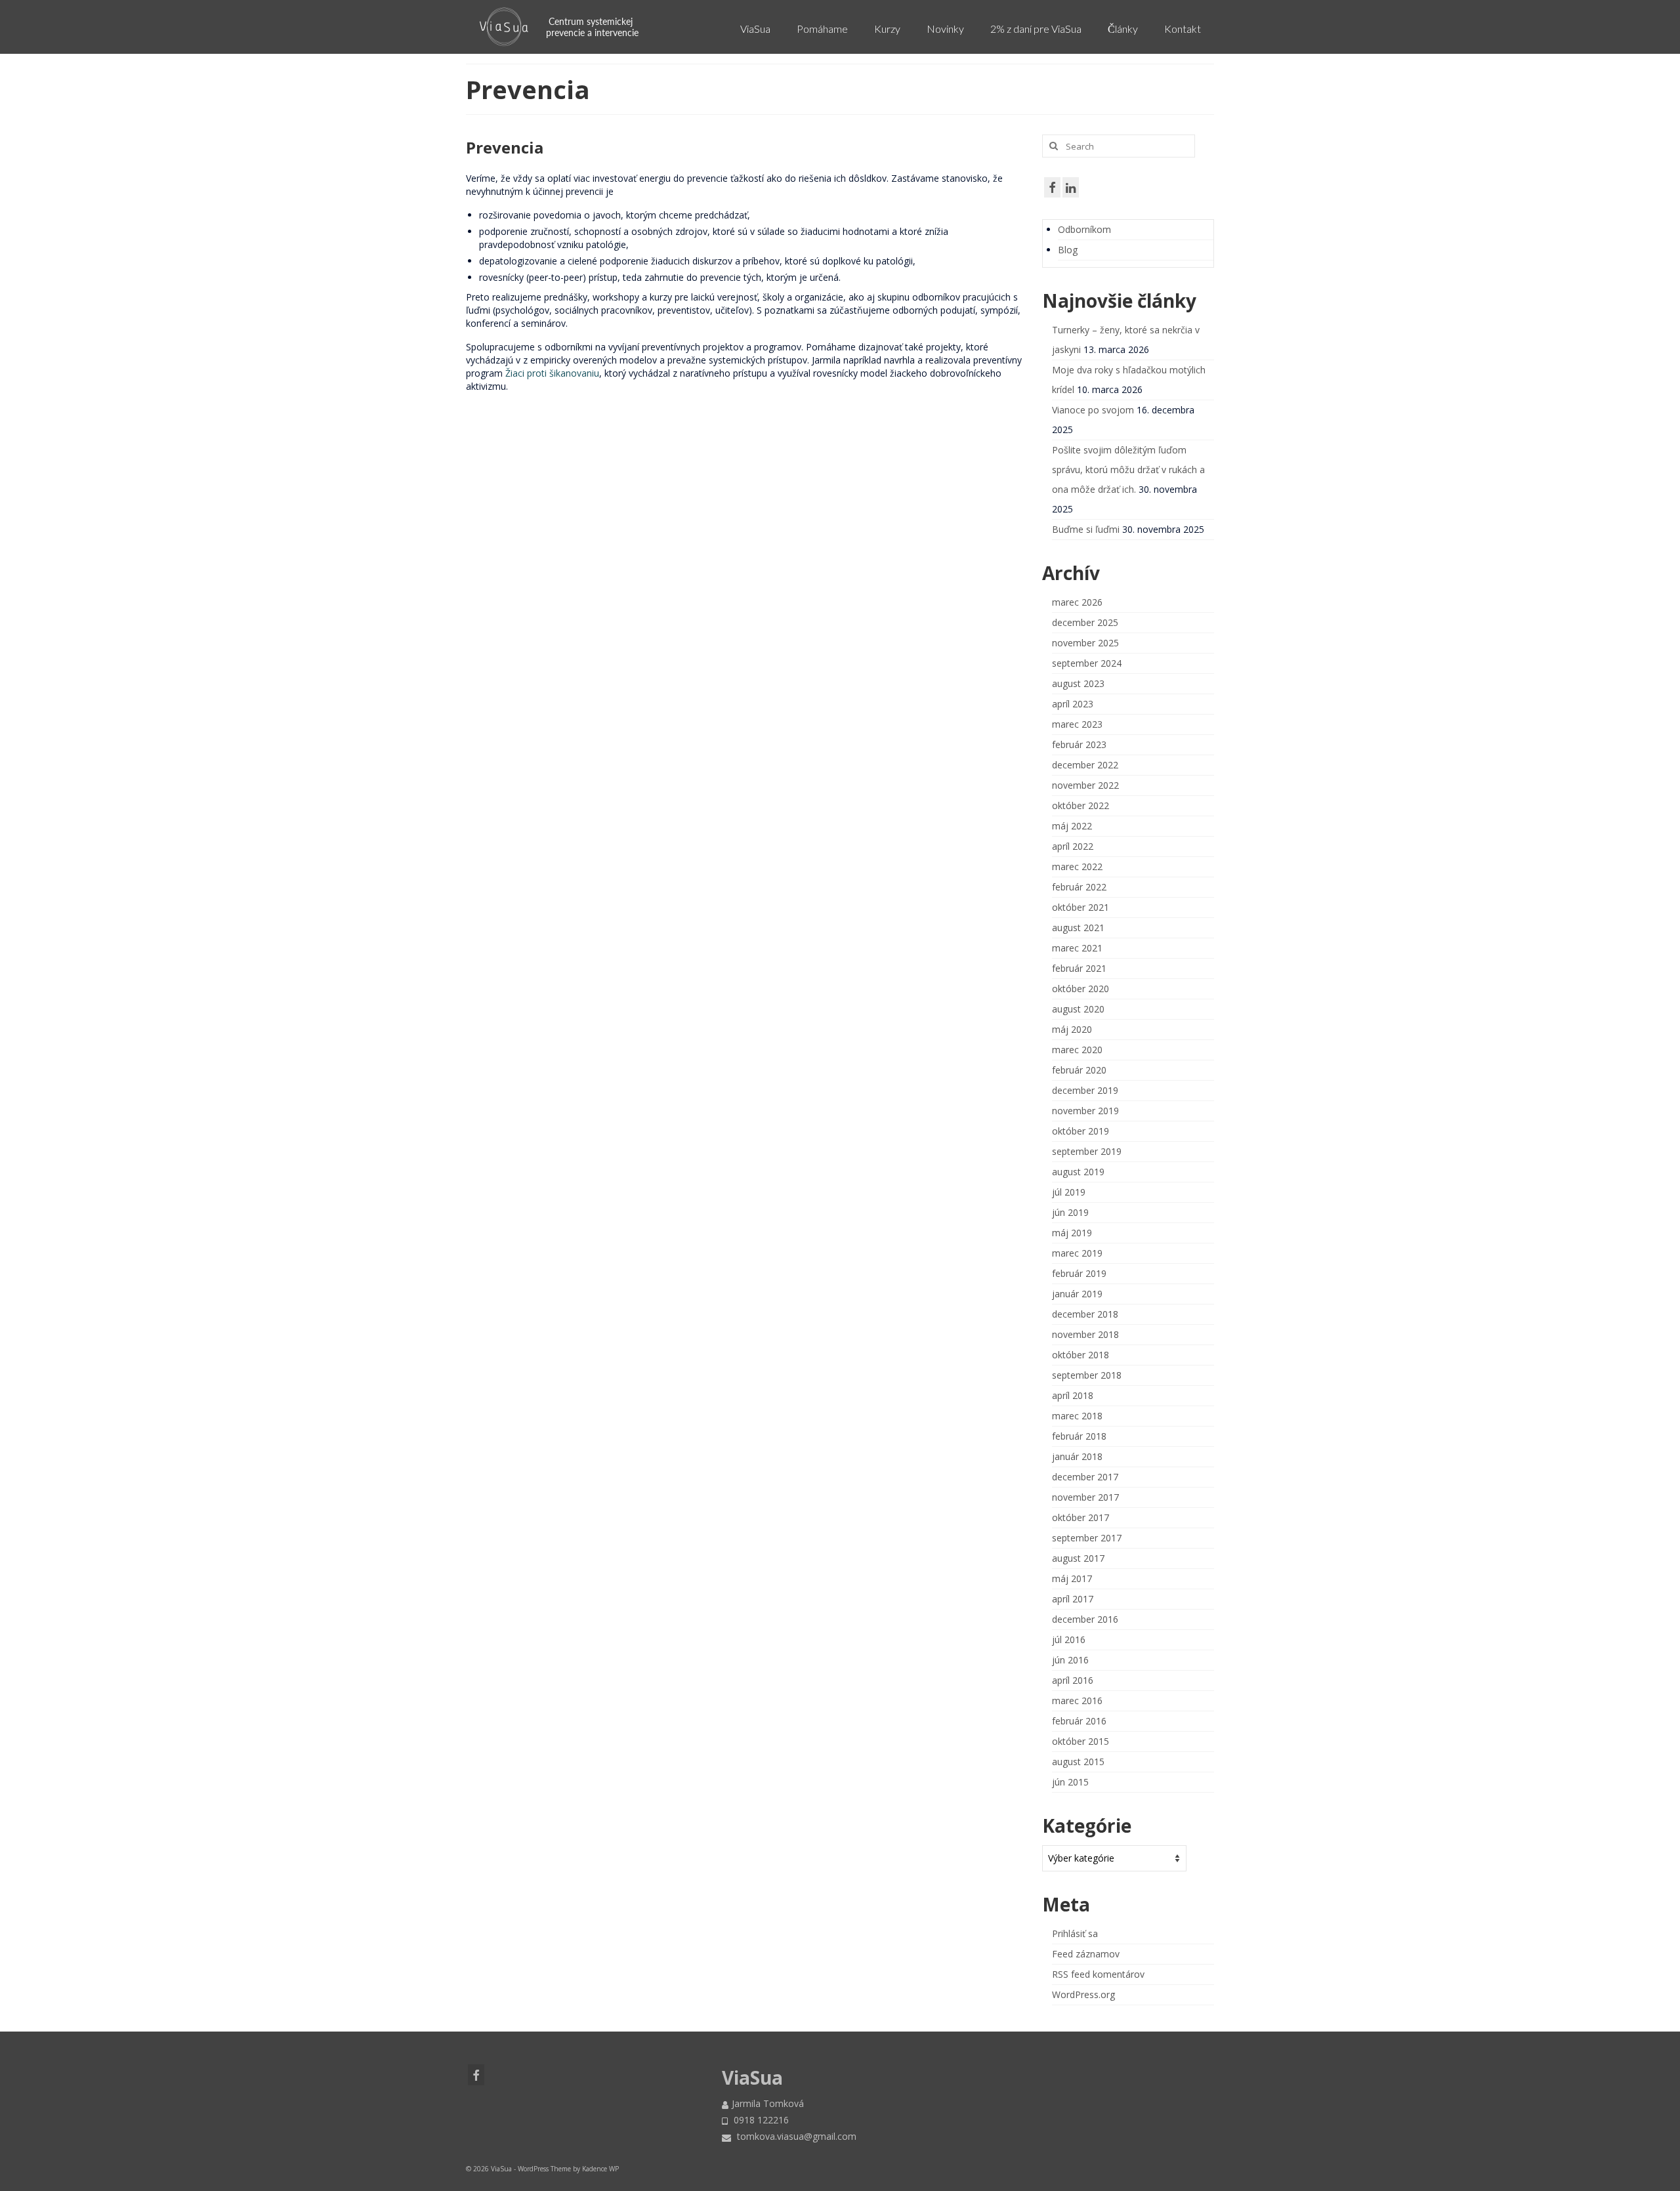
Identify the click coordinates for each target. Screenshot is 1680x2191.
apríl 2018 (1073, 1395)
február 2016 (1079, 1721)
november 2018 (1085, 1334)
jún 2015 (1070, 1782)
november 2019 (1085, 1111)
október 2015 (1081, 1741)
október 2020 (1081, 989)
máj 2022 (1072, 826)
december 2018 (1085, 1314)
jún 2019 (1070, 1212)
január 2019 (1077, 1294)
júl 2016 (1069, 1639)
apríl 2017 (1073, 1599)
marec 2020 (1077, 1050)
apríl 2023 (1073, 704)
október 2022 (1081, 805)
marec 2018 (1077, 1416)
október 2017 (1081, 1517)
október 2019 (1081, 1131)
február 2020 (1079, 1070)
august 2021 (1078, 928)
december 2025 (1085, 622)
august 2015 (1078, 1762)
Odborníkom (1084, 229)
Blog (1068, 250)
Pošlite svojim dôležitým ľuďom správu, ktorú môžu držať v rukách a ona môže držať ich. (1128, 469)
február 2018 (1079, 1436)
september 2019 (1087, 1151)
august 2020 (1078, 1009)
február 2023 (1079, 744)
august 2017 (1078, 1558)
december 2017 (1085, 1477)
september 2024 (1087, 663)
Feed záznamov (1086, 1954)
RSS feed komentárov (1098, 1974)
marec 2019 (1077, 1253)
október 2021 (1081, 907)
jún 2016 (1070, 1660)
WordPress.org (1083, 1994)
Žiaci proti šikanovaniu (552, 373)
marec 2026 (1077, 602)
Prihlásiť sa (1075, 1933)
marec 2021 (1077, 948)
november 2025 (1085, 643)
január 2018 (1077, 1456)
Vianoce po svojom (1093, 410)
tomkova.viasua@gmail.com (795, 2136)
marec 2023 (1077, 724)
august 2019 (1078, 1172)
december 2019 (1085, 1090)
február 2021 (1079, 968)
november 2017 (1085, 1497)
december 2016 (1085, 1619)
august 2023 (1078, 683)
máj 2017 (1072, 1578)
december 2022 (1085, 765)
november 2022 (1085, 785)
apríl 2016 (1073, 1680)
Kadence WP (600, 2169)
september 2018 (1087, 1375)
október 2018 (1081, 1355)
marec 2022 (1077, 866)
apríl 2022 (1073, 846)
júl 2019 (1069, 1192)
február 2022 (1079, 887)
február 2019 (1079, 1273)
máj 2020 (1072, 1029)
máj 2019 (1072, 1233)
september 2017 (1087, 1538)
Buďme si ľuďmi (1086, 529)
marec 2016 (1077, 1701)
